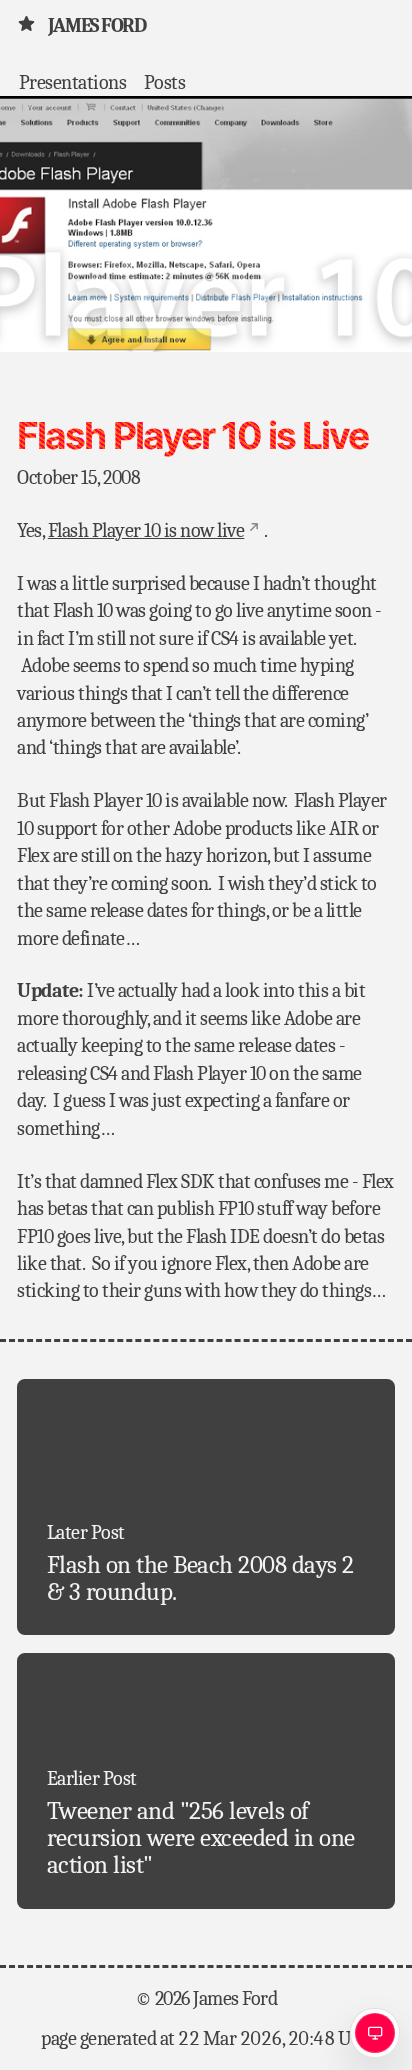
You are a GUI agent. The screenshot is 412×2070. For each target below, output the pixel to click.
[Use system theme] (375, 2033)
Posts (165, 81)
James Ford (96, 25)
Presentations (73, 81)
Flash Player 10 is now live (146, 530)
